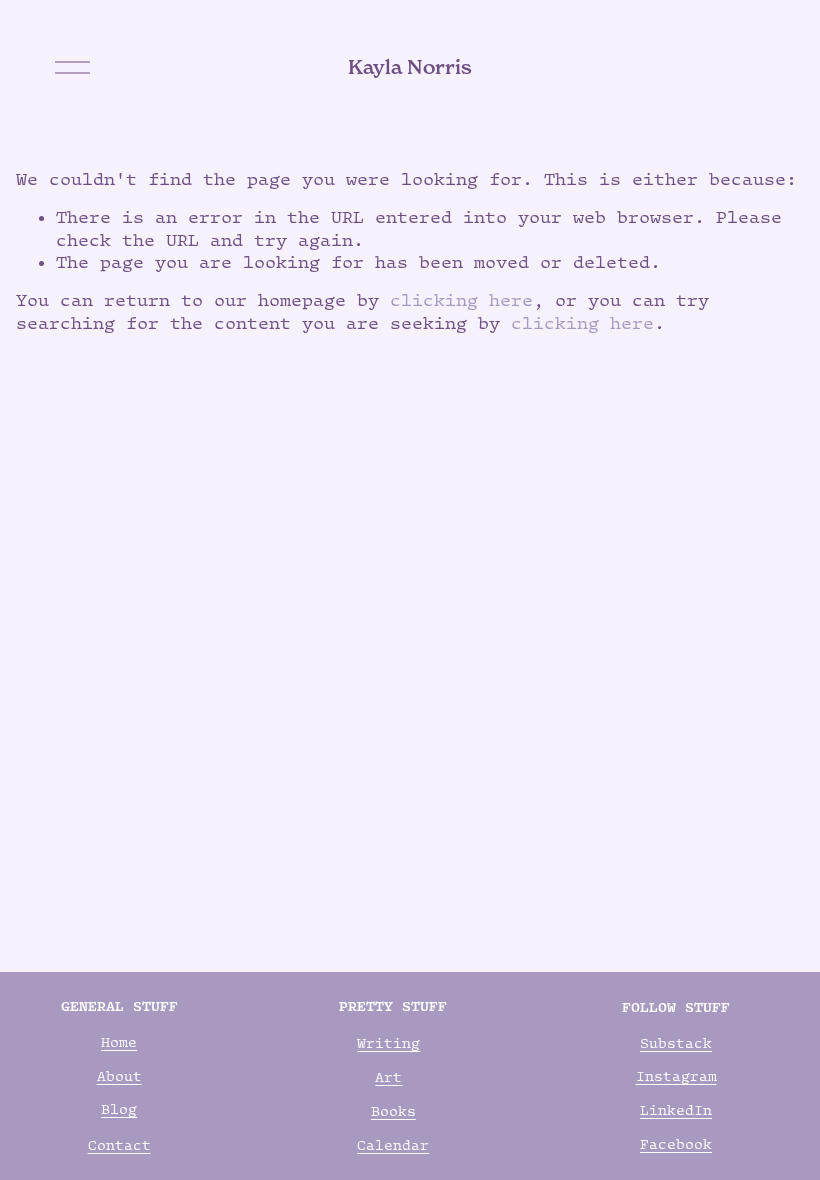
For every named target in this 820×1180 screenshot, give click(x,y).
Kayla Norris (410, 67)
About (119, 1076)
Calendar (393, 1145)
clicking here (461, 300)
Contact (119, 1145)
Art (388, 1077)
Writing (388, 1043)
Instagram (676, 1076)
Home (119, 1042)
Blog (119, 1109)
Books (393, 1111)
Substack (676, 1043)
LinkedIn (676, 1110)
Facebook (676, 1144)
